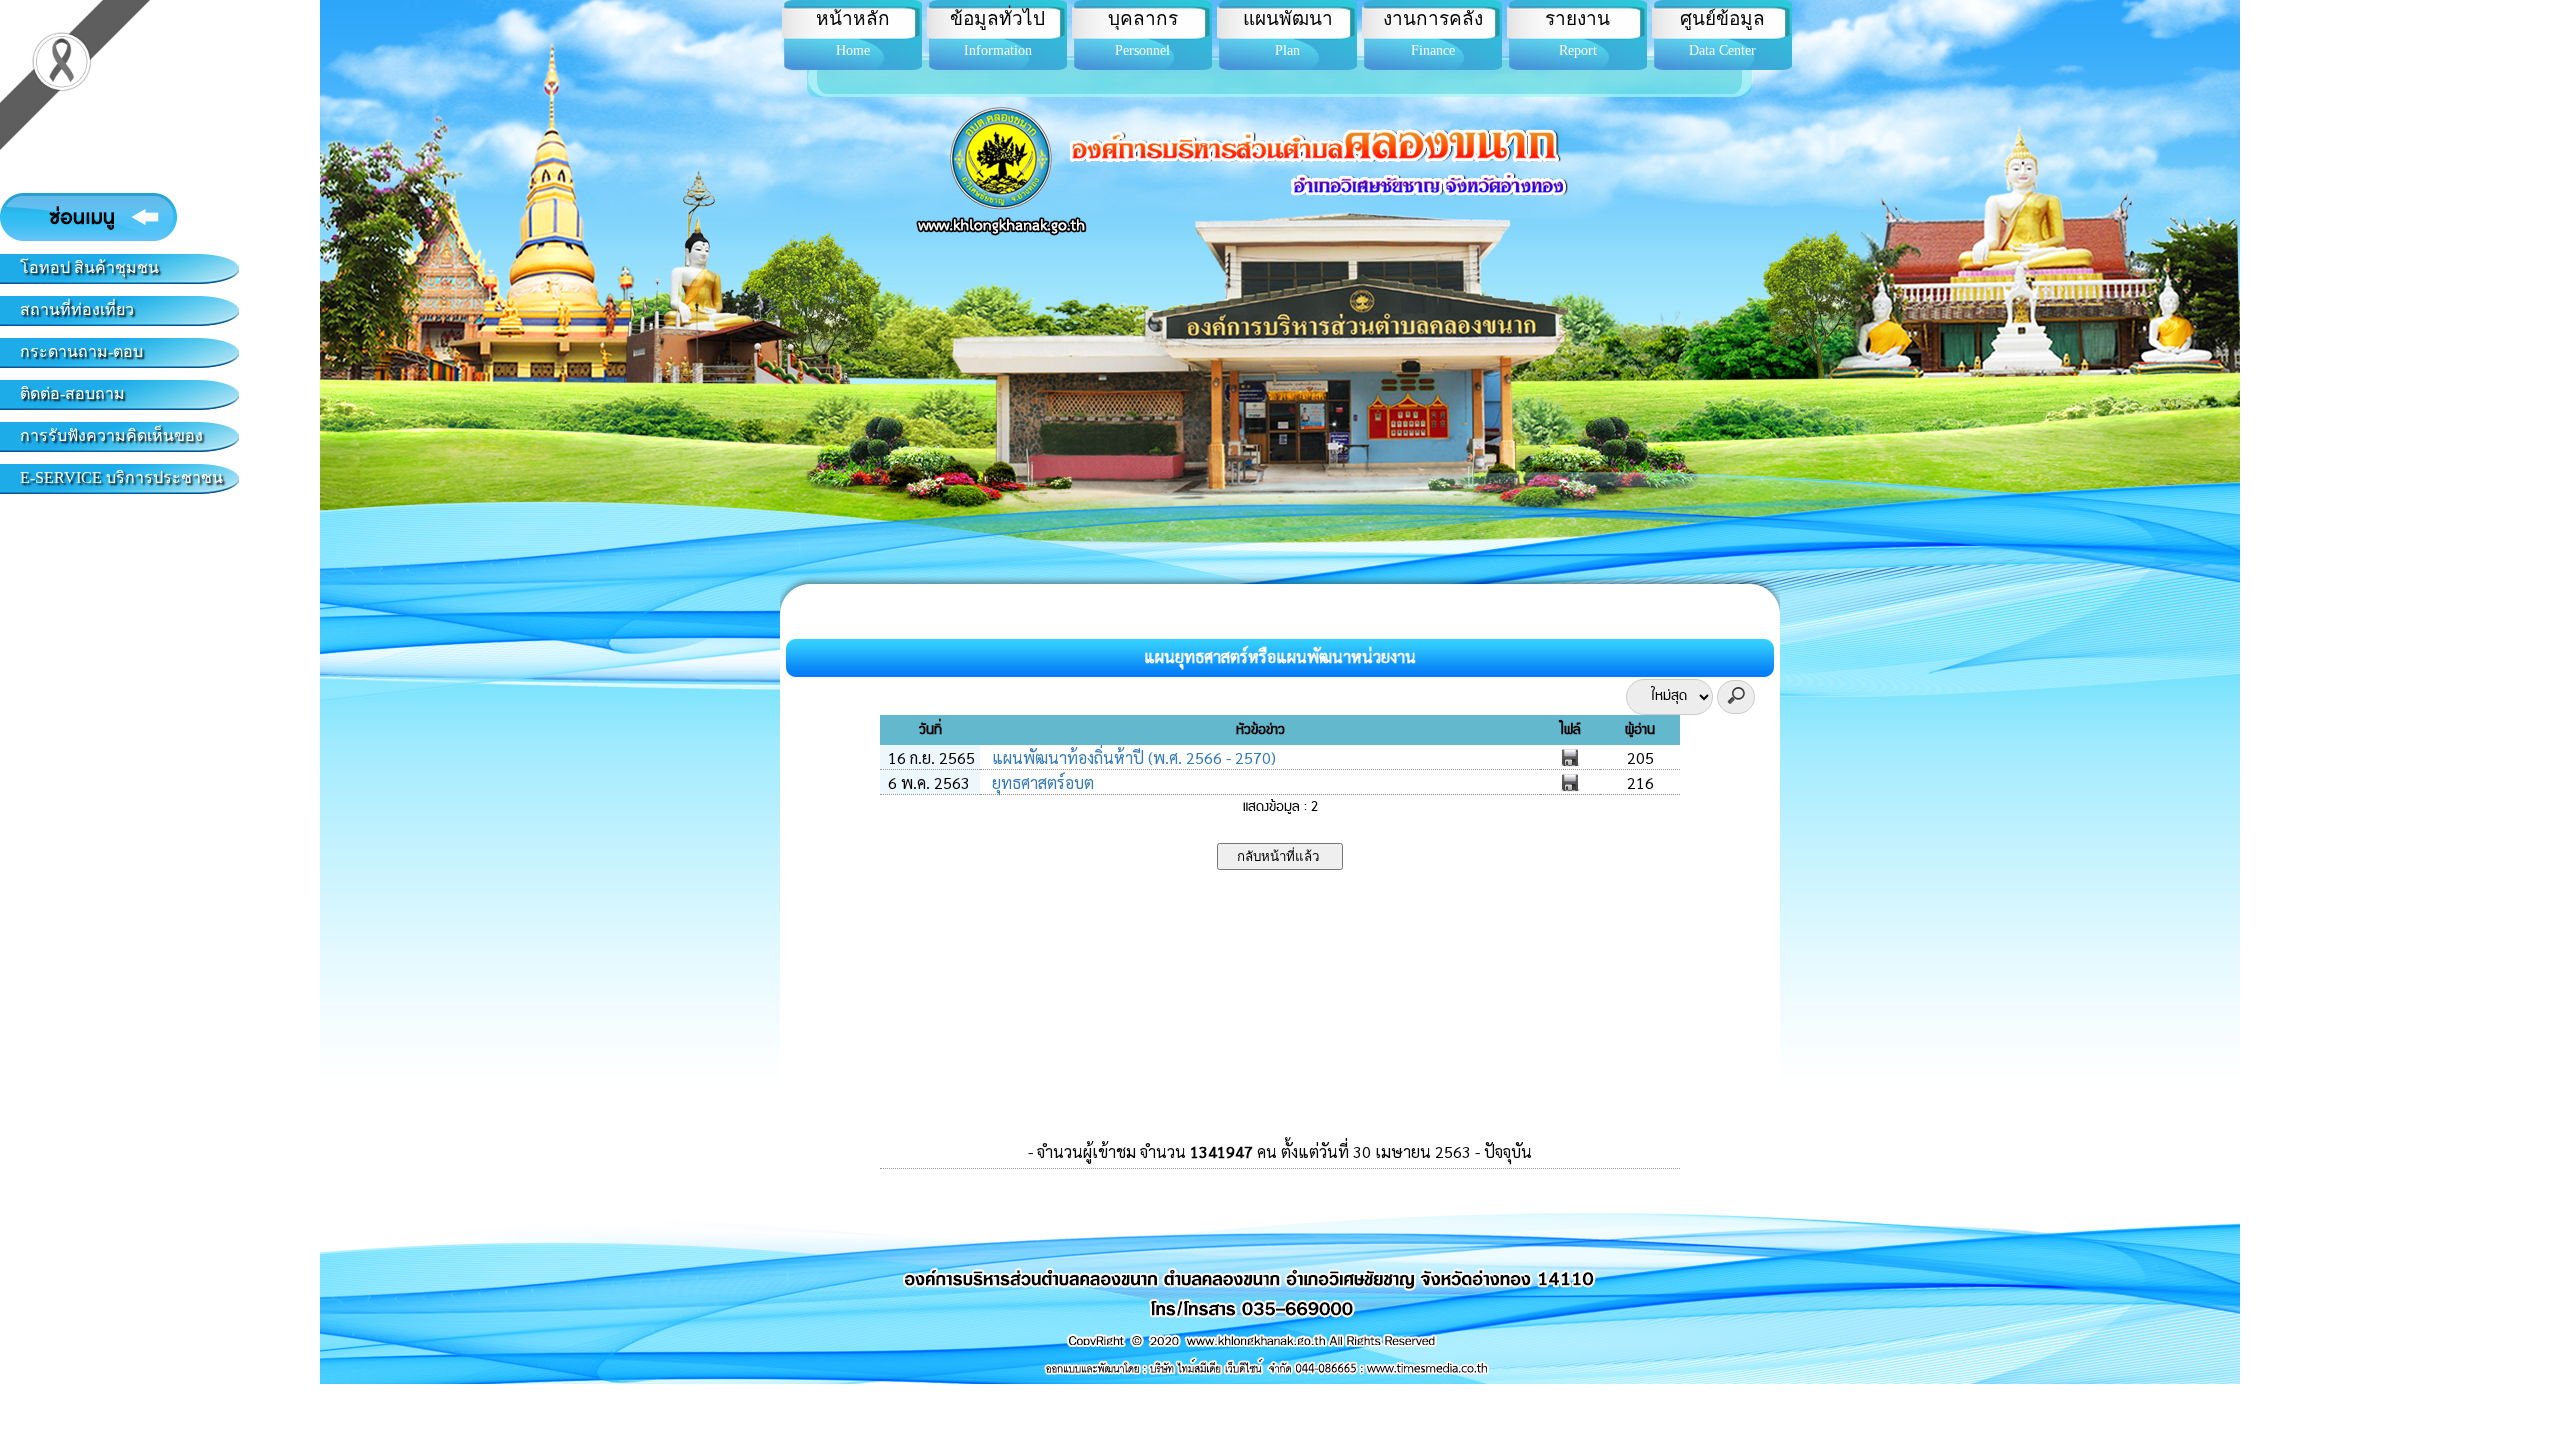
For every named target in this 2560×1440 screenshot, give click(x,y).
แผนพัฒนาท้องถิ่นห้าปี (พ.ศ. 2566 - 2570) (1132, 757)
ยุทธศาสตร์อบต (1041, 782)
